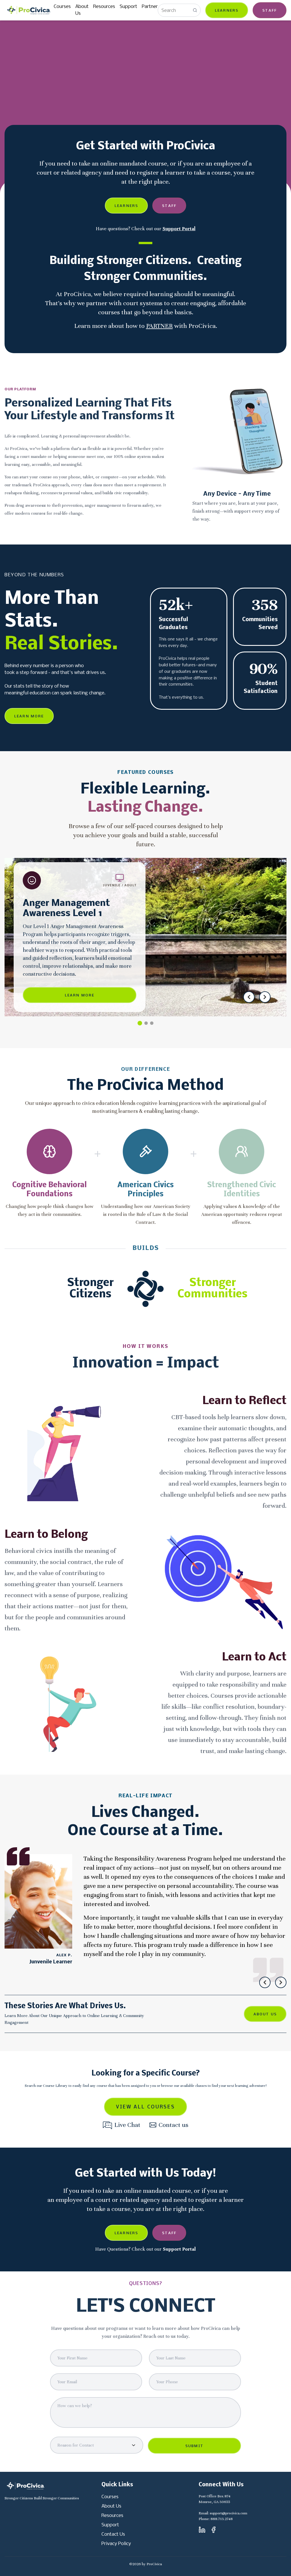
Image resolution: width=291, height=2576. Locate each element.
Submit (194, 2446)
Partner (150, 7)
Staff (270, 11)
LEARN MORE (29, 716)
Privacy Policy (116, 2544)
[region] (145, 1915)
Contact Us (113, 2534)
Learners (227, 11)
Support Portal (179, 229)
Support (128, 7)
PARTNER (159, 326)
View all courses (145, 2107)
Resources (104, 7)
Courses (62, 7)
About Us (82, 10)
